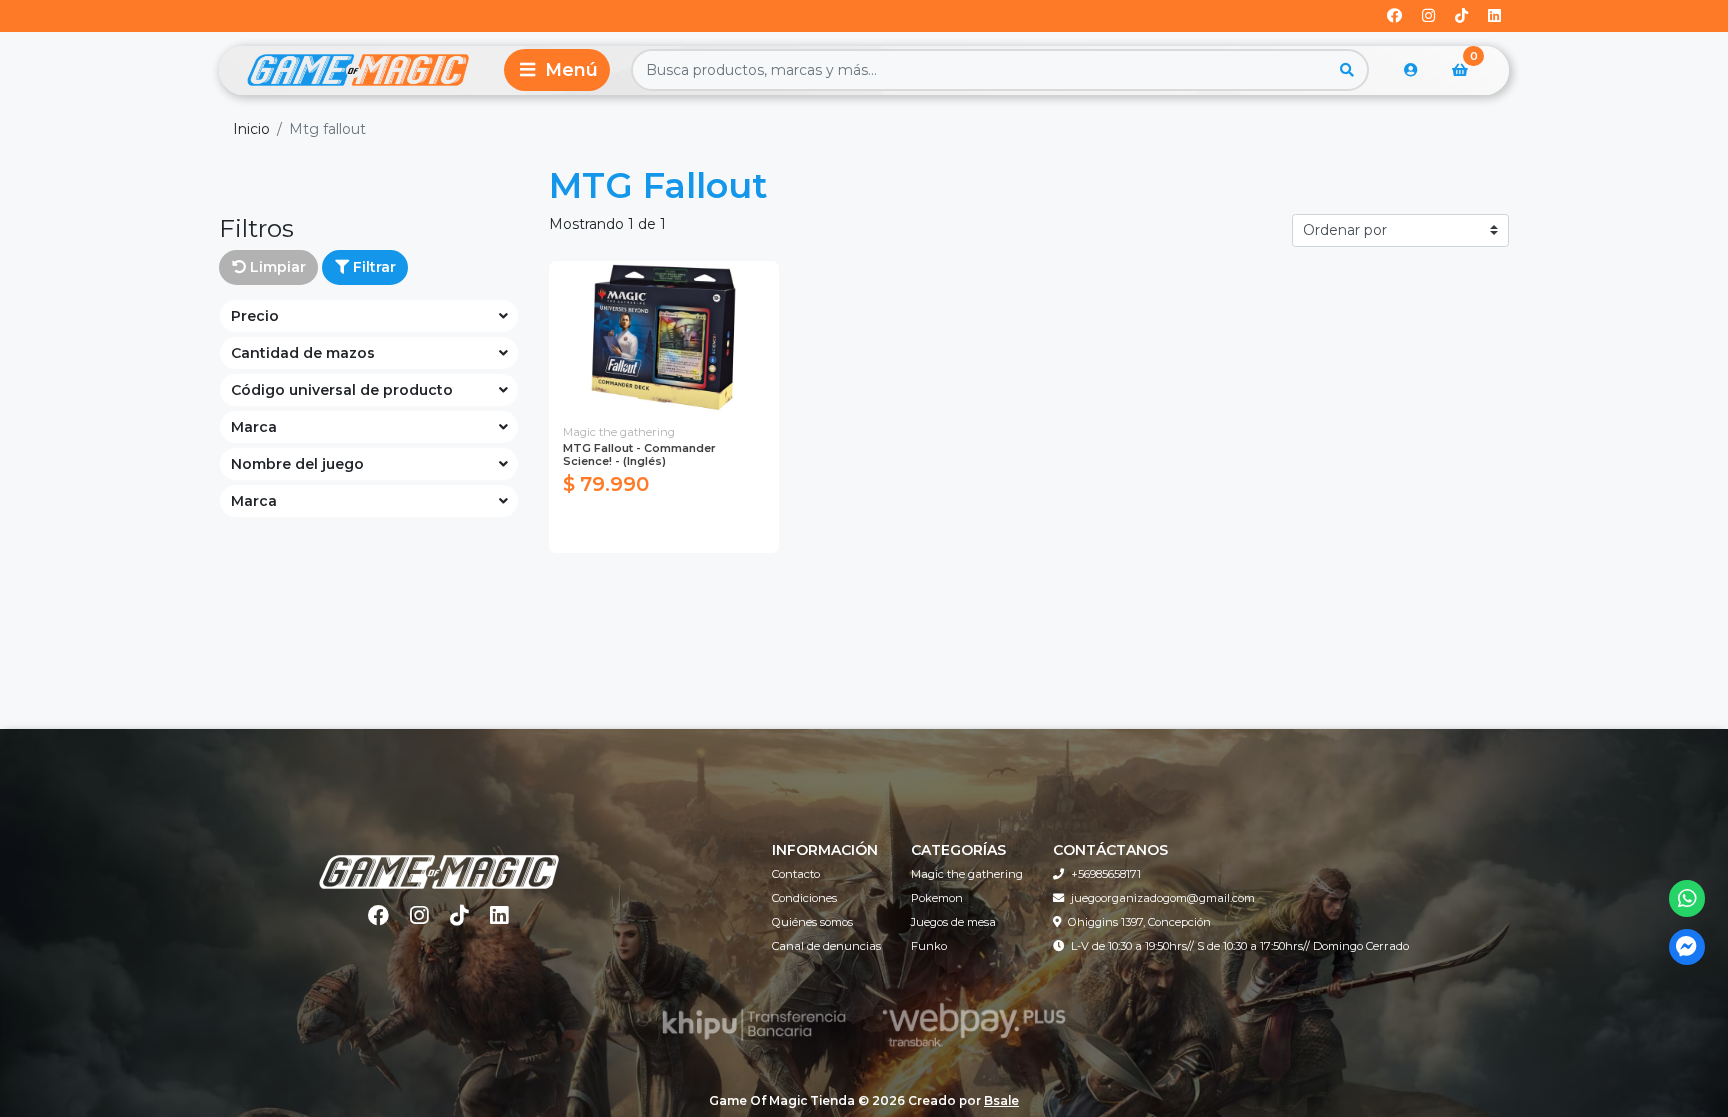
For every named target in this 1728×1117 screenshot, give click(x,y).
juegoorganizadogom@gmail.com (1163, 898)
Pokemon (937, 898)
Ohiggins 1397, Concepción (1139, 922)
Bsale (1001, 1100)
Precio (255, 316)
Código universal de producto (342, 390)
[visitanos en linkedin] (1494, 16)
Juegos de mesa (953, 922)
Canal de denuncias (826, 946)
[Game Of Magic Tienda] (358, 70)
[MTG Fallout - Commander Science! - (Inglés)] (664, 337)
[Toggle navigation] (557, 70)
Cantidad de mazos (303, 353)
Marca (254, 427)
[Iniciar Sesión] (1411, 70)
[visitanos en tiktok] (1461, 16)
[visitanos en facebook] (1394, 16)
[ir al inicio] (439, 859)
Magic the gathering (967, 874)
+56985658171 (1106, 874)
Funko (929, 946)
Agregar (663, 527)
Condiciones (804, 898)
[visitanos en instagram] (1428, 16)
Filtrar (372, 267)
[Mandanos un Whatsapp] (1687, 898)
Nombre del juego (297, 464)
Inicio (251, 129)
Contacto (796, 874)
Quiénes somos (812, 922)
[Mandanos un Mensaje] (1687, 947)
